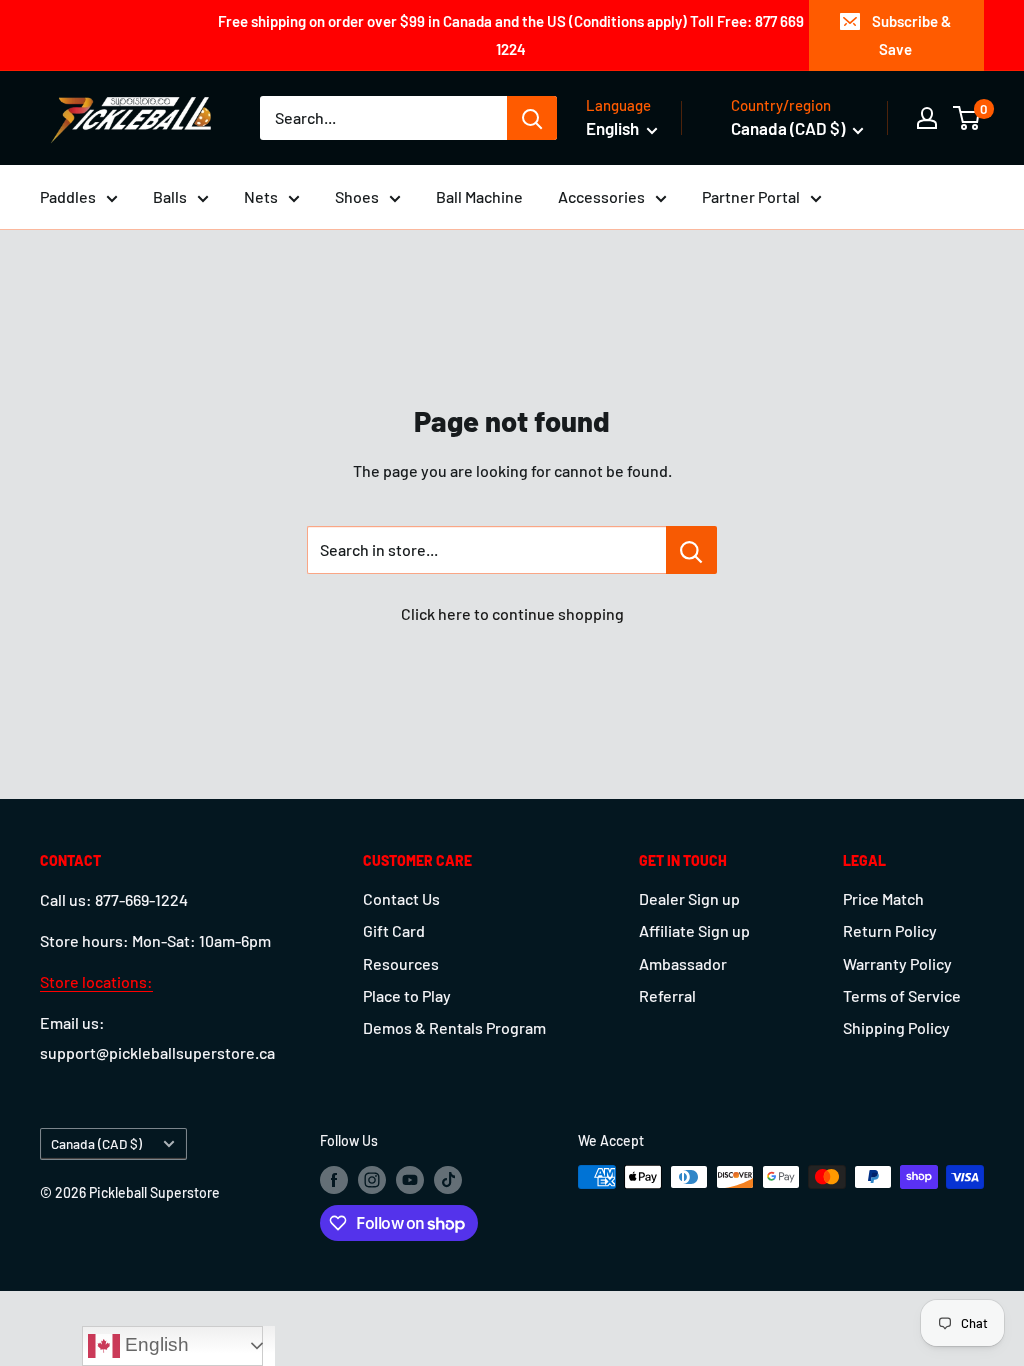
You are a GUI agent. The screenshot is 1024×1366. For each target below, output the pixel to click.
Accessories (601, 196)
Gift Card (394, 930)
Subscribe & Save (911, 35)
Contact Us (401, 898)
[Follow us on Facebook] (334, 1179)
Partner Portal (751, 196)
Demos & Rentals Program (454, 1027)
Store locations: (96, 981)
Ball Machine (479, 196)
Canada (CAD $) (96, 1143)
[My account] (927, 118)
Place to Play (407, 995)
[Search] (532, 118)
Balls (170, 196)
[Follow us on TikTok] (448, 1179)
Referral (667, 995)
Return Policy (890, 930)
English (154, 1344)
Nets (261, 196)
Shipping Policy (896, 1027)
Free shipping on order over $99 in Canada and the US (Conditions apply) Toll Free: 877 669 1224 (511, 35)
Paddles (68, 196)
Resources (401, 963)
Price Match (883, 898)
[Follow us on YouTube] (410, 1179)
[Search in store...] (691, 550)
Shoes (357, 196)
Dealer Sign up (689, 898)
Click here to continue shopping (512, 613)
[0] (967, 118)
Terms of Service (902, 995)
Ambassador (683, 963)
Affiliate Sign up (694, 930)
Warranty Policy (897, 963)
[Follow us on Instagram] (372, 1179)
